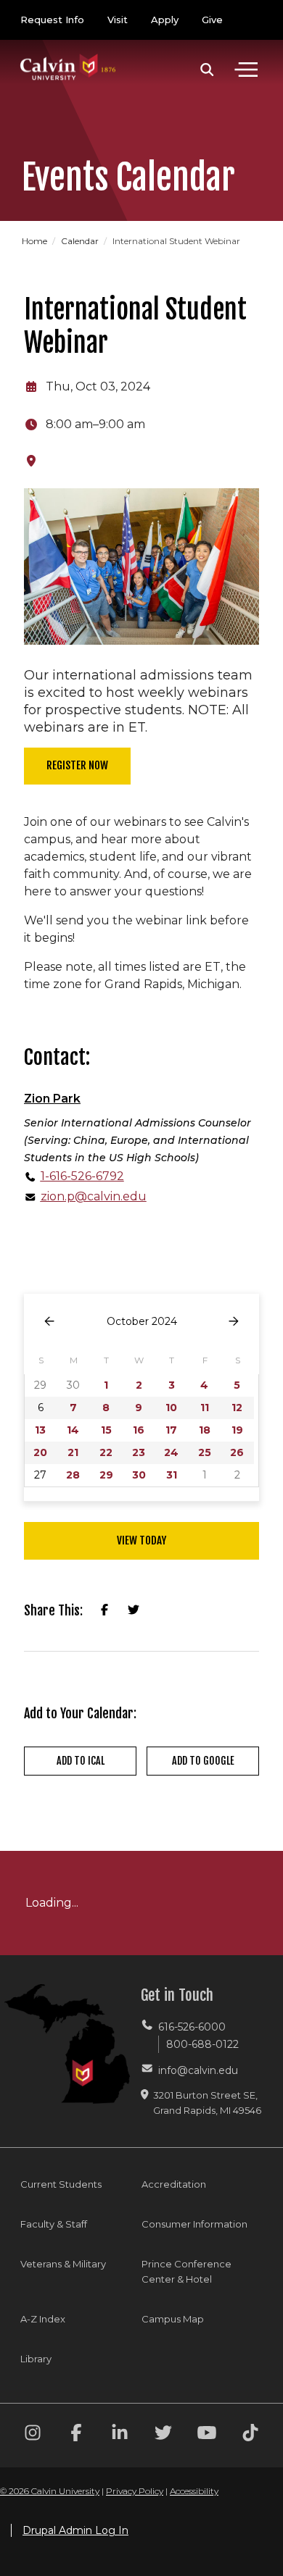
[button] (207, 70)
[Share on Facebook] (104, 1610)
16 (139, 1430)
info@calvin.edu (198, 2070)
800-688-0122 (202, 2044)
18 (205, 1430)
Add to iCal (81, 1761)
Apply (165, 20)
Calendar (81, 241)
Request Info (52, 20)
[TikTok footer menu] (250, 2435)
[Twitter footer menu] (163, 2435)
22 (106, 1452)
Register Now (77, 765)
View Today (141, 1540)
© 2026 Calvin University (50, 2491)
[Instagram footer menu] (33, 2435)
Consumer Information (194, 2224)
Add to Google (203, 1761)
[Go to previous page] (49, 1322)
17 (171, 1430)
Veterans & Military (63, 2264)
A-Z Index (43, 2319)
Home (36, 241)
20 (40, 1452)
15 (106, 1430)
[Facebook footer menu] (76, 2435)
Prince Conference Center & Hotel (186, 2271)
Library (36, 2359)
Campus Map (173, 2319)
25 (205, 1452)
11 (205, 1408)
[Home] (68, 53)
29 (106, 1475)
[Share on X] (134, 1610)
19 (237, 1430)
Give (212, 20)
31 (172, 1475)
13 (40, 1430)
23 (139, 1452)
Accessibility (194, 2491)
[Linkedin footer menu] (120, 2435)
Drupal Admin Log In (75, 2530)
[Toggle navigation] (246, 70)
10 (171, 1408)
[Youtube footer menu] (207, 2435)
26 (237, 1452)
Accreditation (174, 2184)
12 (237, 1408)
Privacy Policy (135, 2491)
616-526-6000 (192, 2027)
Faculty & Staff (54, 2224)
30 (139, 1475)
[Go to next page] (234, 1322)
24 (171, 1452)
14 (73, 1430)
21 (73, 1452)
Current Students (61, 2184)
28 (73, 1475)
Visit (118, 20)
